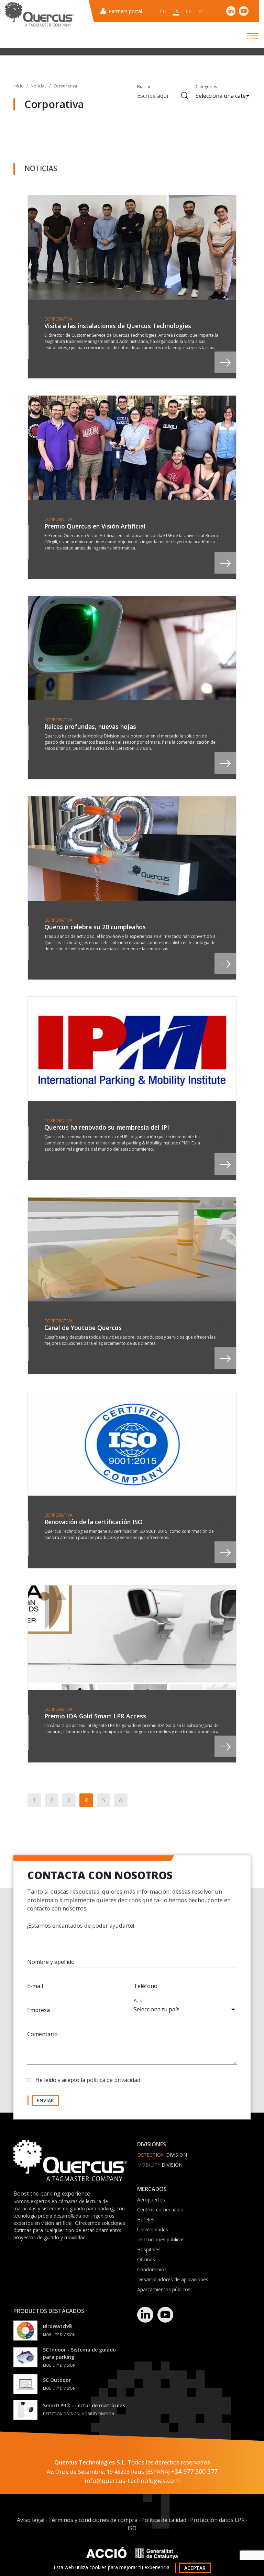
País (138, 2001)
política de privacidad (113, 2080)
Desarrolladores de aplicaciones (173, 2279)
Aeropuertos (151, 2200)
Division (162, 2155)
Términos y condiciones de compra (93, 2520)
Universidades (153, 2229)
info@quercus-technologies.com (132, 2481)
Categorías (206, 87)
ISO (132, 2528)
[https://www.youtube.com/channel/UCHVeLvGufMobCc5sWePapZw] (244, 11)
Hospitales (149, 2249)
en (163, 11)
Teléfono (146, 1986)
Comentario (42, 2034)
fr (189, 11)
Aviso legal (31, 2520)
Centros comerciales (160, 2210)
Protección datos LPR (217, 2520)
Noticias (38, 86)
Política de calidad (164, 2520)
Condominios (152, 2269)
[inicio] (40, 14)
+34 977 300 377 (194, 2471)
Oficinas (146, 2259)
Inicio (19, 86)
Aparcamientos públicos (164, 2289)
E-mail (35, 1986)
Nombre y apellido (51, 1962)
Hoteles (146, 2219)
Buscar (144, 87)
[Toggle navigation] (246, 36)
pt (201, 11)
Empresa (38, 2010)
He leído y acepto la (88, 2080)
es (176, 11)
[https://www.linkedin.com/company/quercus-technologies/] (231, 11)
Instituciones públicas (161, 2239)
